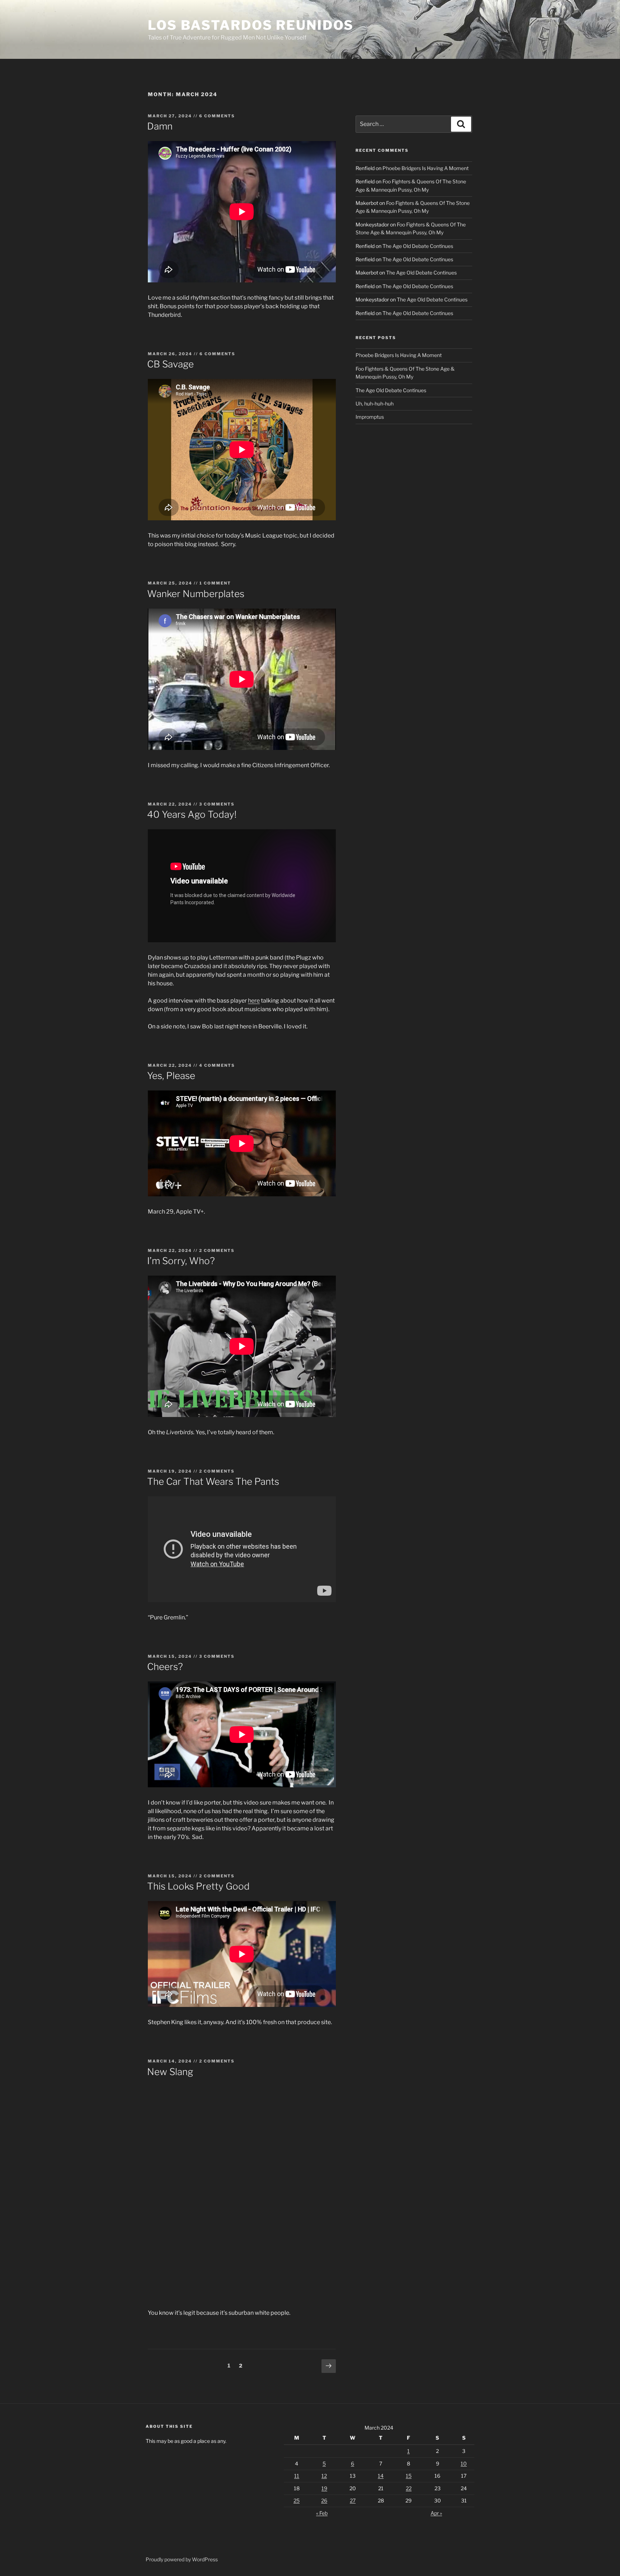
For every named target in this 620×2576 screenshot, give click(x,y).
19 (324, 2488)
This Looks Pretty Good (198, 1886)
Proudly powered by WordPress (182, 2559)
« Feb (322, 2513)
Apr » (436, 2513)
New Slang (170, 2072)
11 (297, 2476)
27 (353, 2500)
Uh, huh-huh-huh (375, 403)
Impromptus (370, 417)
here (254, 1001)
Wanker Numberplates (196, 594)
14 (381, 2476)
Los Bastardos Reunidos (251, 25)
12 (324, 2476)
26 (324, 2500)
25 (297, 2500)
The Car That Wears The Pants (213, 1481)
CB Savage (170, 364)
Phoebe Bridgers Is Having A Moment (426, 168)
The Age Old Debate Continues (418, 246)
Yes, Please (171, 1076)
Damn (160, 126)
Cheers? (165, 1667)
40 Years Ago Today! (192, 814)
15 (409, 2476)
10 (464, 2464)
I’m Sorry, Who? (181, 1261)
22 (409, 2488)
